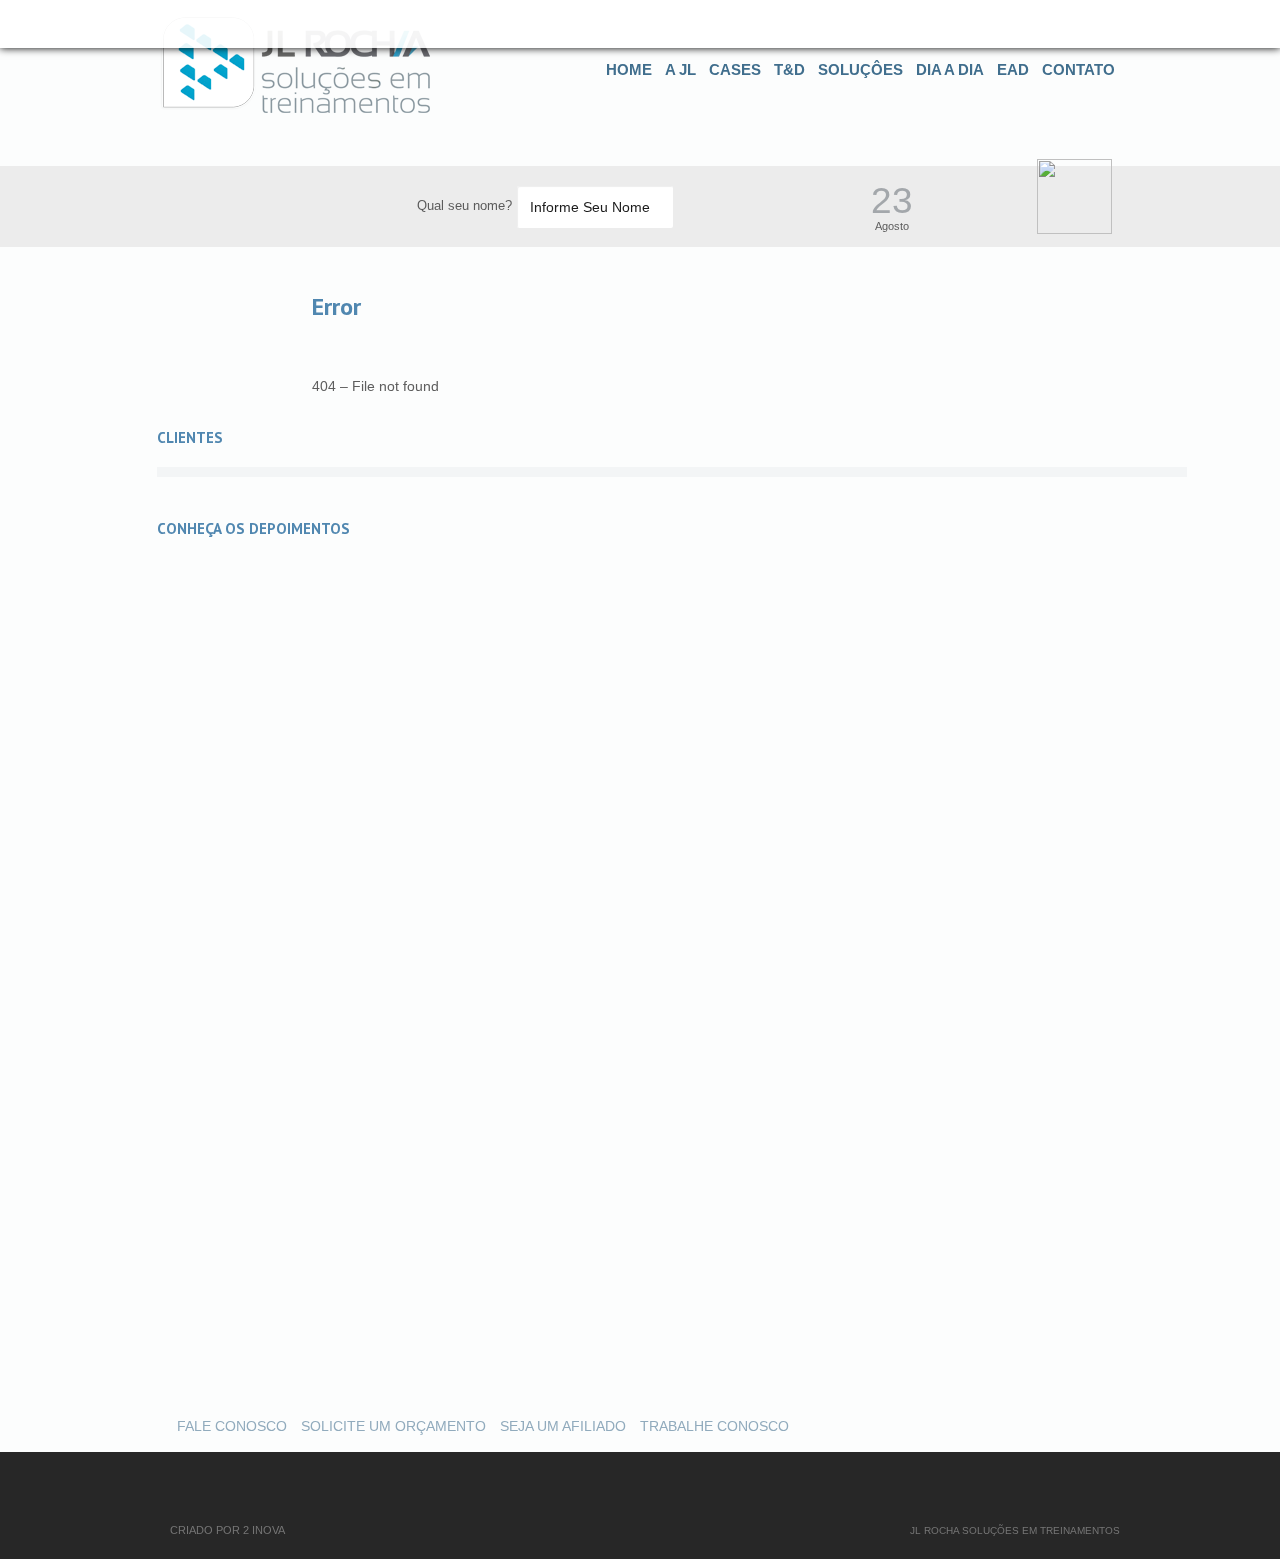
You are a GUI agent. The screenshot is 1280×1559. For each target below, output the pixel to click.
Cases (735, 69)
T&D (789, 69)
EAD (1013, 69)
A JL (680, 69)
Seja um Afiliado (563, 1426)
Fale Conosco (232, 1426)
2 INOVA (264, 1530)
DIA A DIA (950, 69)
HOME (629, 69)
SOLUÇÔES (860, 69)
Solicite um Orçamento (393, 1426)
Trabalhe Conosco (714, 1426)
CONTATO (1078, 69)
